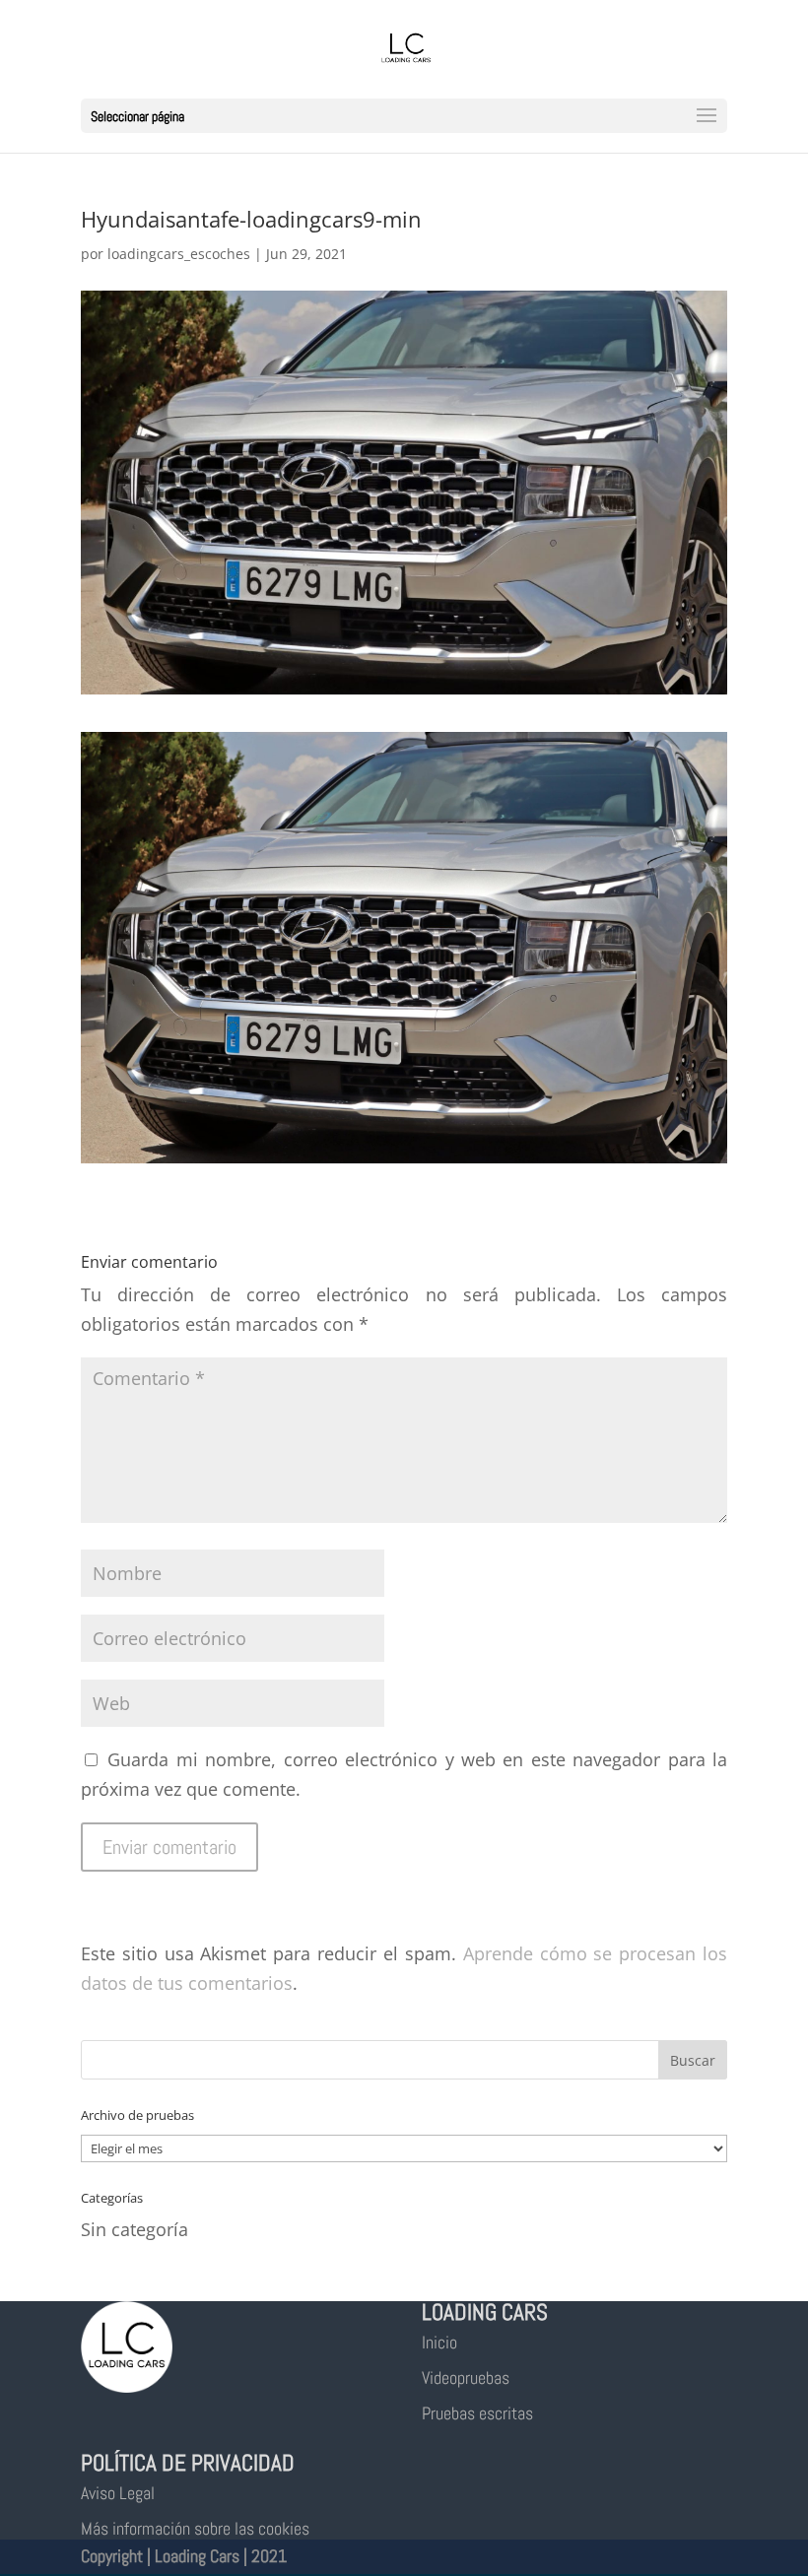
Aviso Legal (118, 2493)
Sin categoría (135, 2229)
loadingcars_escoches (179, 254)
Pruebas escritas (477, 2413)
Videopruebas (466, 2378)
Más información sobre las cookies (195, 2528)
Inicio (439, 2342)
